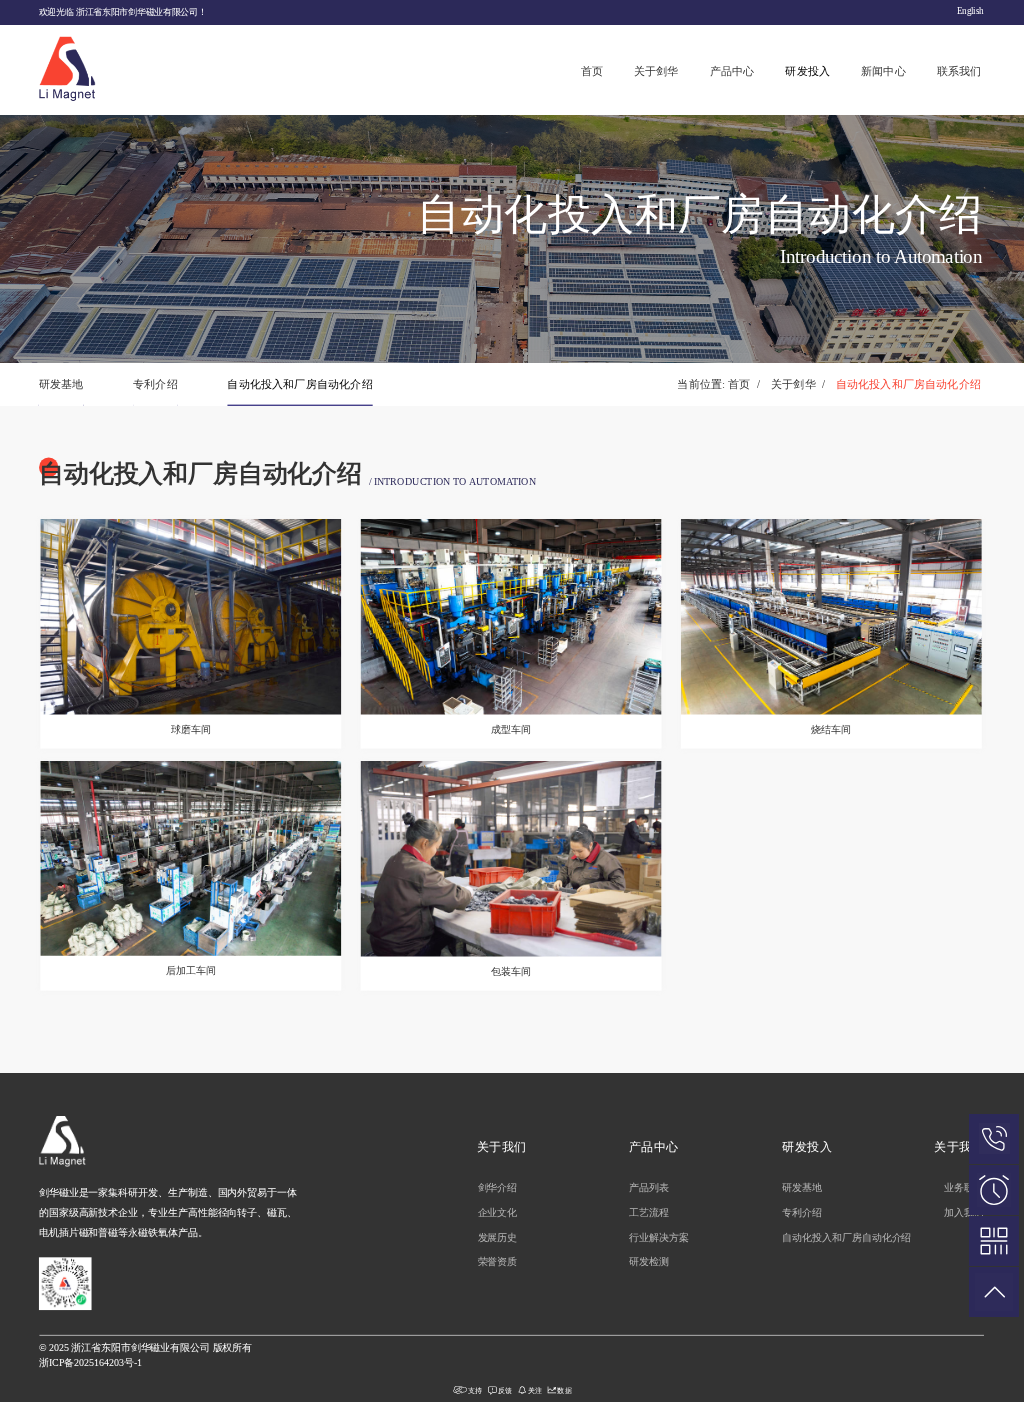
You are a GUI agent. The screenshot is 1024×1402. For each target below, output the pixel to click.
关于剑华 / (798, 384)
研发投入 (807, 71)
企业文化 (498, 1212)
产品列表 (649, 1187)
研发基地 (61, 384)
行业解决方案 (659, 1237)
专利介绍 (155, 384)
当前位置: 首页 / (718, 384)
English (970, 11)
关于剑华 (656, 71)
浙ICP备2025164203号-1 (90, 1362)
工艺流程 (649, 1212)
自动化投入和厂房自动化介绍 (299, 384)
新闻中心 (883, 71)
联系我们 (959, 71)
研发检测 (649, 1262)
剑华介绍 (498, 1187)
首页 (592, 71)
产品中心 (732, 71)
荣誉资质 (498, 1262)
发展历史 (498, 1237)
